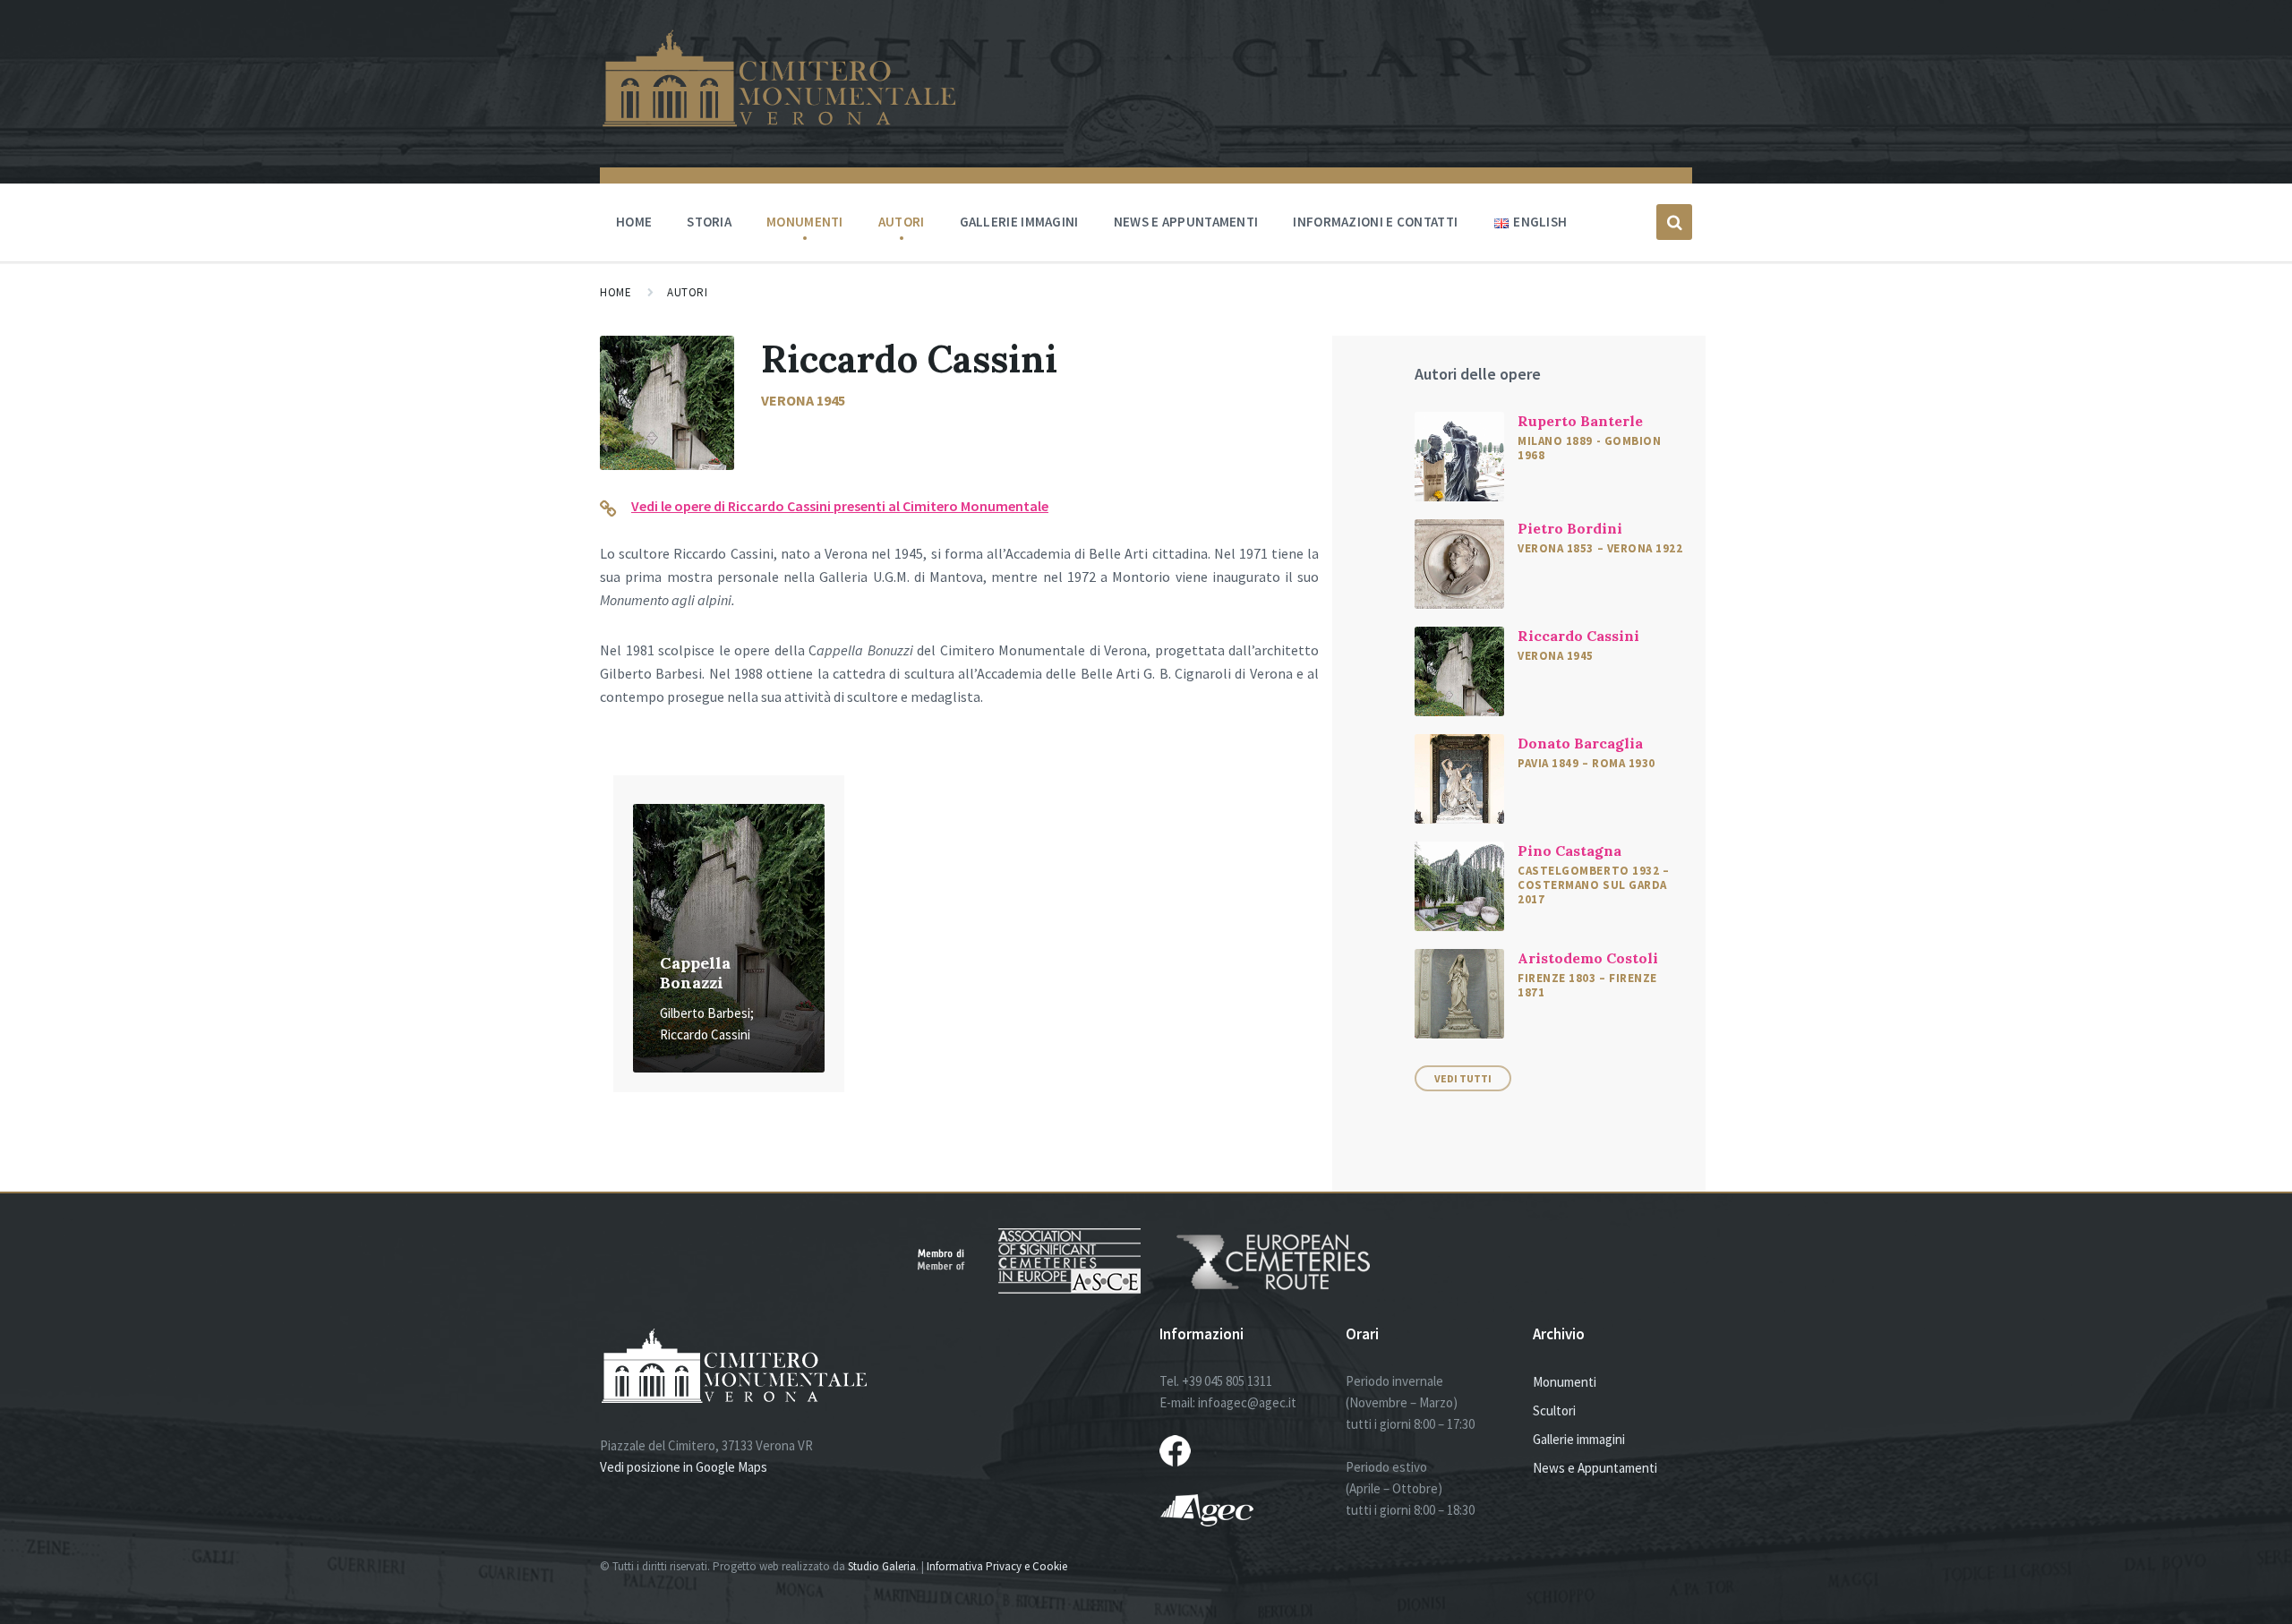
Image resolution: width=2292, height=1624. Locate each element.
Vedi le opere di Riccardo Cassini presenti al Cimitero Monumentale (840, 506)
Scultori (1554, 1410)
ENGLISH (1540, 222)
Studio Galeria (882, 1566)
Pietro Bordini (1570, 528)
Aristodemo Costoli (1588, 958)
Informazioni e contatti (1375, 222)
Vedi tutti (1463, 1078)
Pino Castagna (1569, 850)
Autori (902, 222)
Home (634, 222)
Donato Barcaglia (1580, 743)
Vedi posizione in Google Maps (684, 1467)
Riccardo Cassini (1578, 636)
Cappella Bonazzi (695, 973)
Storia (709, 222)
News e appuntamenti (1186, 222)
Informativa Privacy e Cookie (997, 1566)
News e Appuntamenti (1595, 1468)
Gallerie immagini (1019, 222)
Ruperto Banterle (1580, 421)
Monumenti (805, 222)
